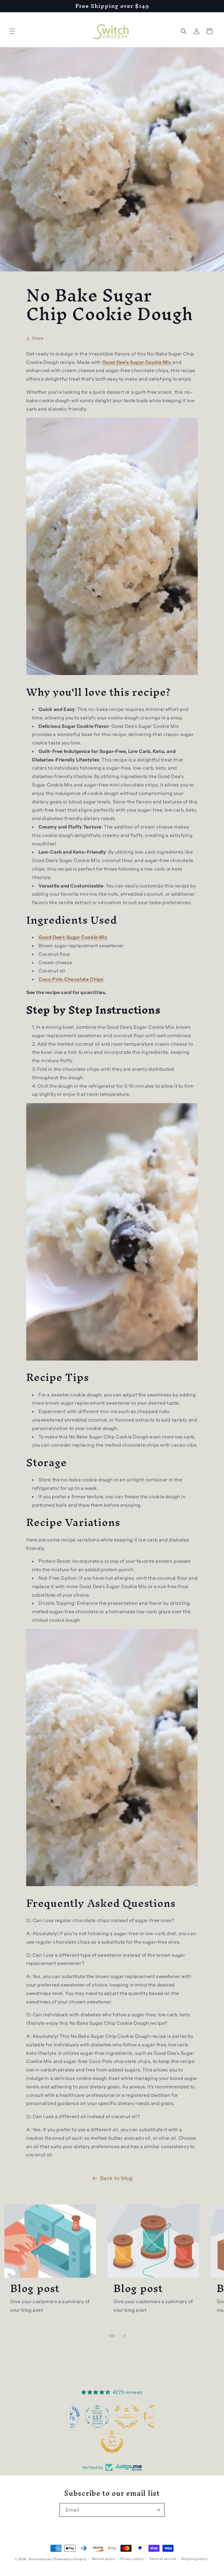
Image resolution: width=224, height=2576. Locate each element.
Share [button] (38, 338)
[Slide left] (99, 2336)
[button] (12, 31)
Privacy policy (132, 2559)
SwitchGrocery (41, 2559)
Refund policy (104, 2559)
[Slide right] (125, 2336)
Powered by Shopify (70, 2559)
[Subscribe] (158, 2510)
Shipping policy (195, 2559)
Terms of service (162, 2559)
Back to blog (116, 2178)
